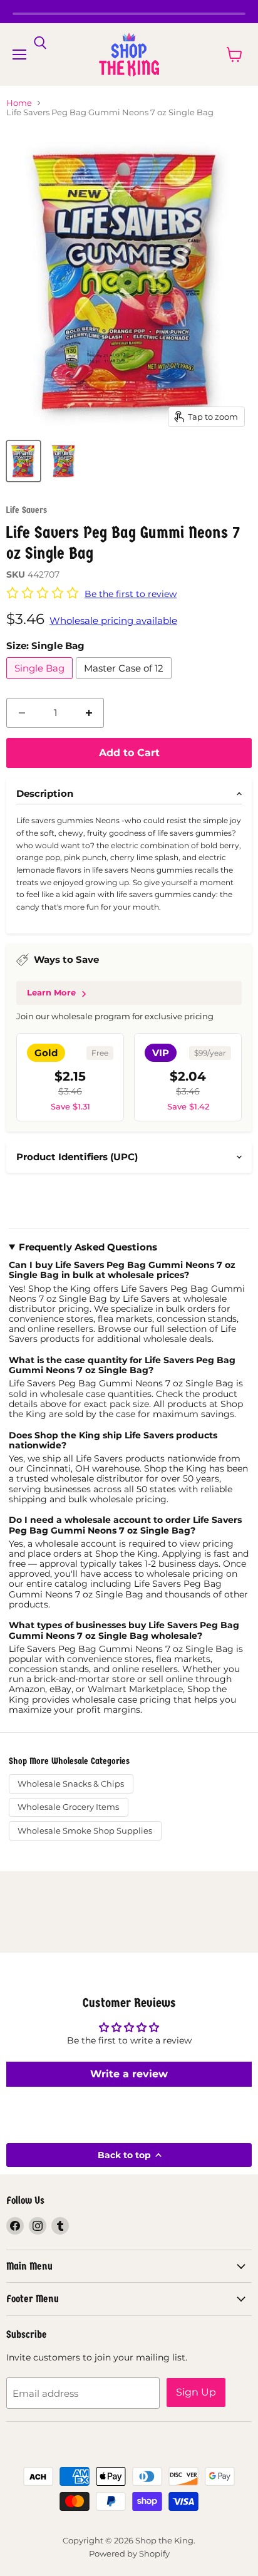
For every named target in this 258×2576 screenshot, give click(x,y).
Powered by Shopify (129, 2553)
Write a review (129, 2074)
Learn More (51, 992)
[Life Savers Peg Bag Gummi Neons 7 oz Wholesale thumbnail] (23, 461)
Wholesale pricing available (113, 621)
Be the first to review (131, 594)
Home (19, 103)
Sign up (196, 2392)
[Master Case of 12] (125, 682)
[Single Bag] (41, 682)
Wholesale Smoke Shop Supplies (85, 1831)
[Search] (40, 43)
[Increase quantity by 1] (89, 713)
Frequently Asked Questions (88, 1247)
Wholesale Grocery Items (68, 1807)
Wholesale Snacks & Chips (71, 1784)
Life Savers (27, 510)
